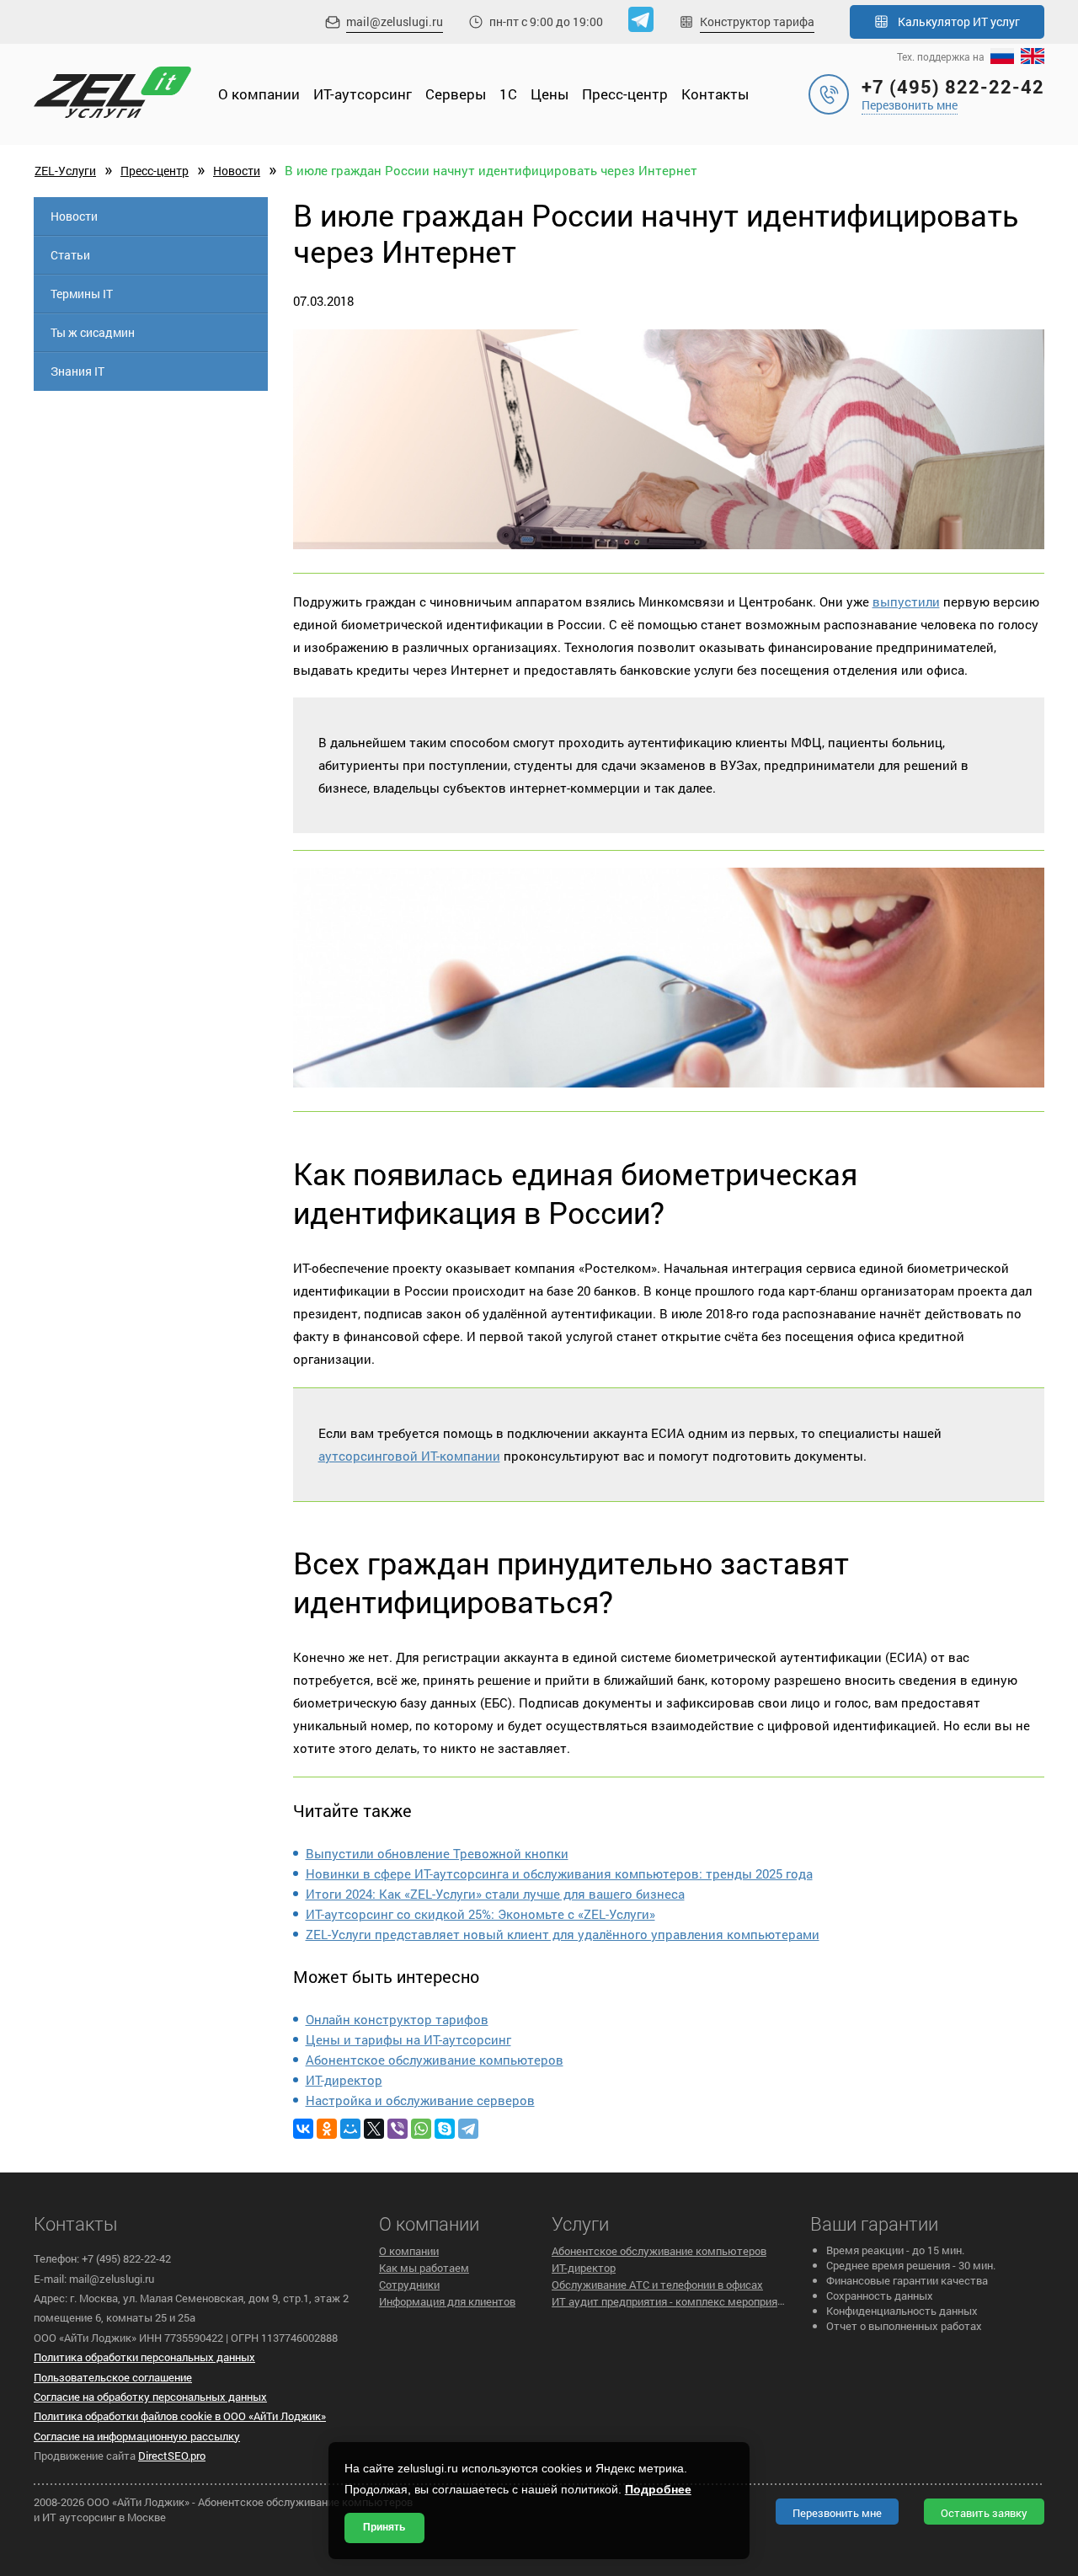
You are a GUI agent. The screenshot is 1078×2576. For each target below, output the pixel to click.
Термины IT (82, 294)
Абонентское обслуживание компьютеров (435, 2060)
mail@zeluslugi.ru (395, 21)
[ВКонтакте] (303, 2129)
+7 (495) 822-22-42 (953, 86)
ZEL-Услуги (65, 171)
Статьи (70, 255)
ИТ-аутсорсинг (363, 94)
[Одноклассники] (327, 2129)
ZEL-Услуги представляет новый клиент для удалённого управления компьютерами (563, 1934)
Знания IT (77, 371)
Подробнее (658, 2489)
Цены (550, 94)
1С (508, 94)
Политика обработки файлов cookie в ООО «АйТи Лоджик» (180, 2416)
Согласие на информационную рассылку (137, 2436)
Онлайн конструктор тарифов (397, 2019)
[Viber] (398, 2129)
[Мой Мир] (350, 2129)
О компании (259, 94)
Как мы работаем (424, 2268)
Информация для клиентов (447, 2301)
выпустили (906, 601)
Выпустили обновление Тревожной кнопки (437, 1853)
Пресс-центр (625, 94)
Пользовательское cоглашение (113, 2377)
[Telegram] (468, 2129)
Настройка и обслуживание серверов (420, 2100)
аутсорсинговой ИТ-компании (409, 1456)
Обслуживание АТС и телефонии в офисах (657, 2285)
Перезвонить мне (910, 105)
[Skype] (445, 2129)
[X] (374, 2129)
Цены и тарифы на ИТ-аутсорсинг (408, 2039)
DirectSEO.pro (172, 2456)
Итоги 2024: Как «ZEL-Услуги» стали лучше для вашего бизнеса (495, 1894)
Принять (384, 2527)
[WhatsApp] (421, 2129)
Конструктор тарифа (757, 21)
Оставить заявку (984, 2513)
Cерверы (456, 94)
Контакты (715, 94)
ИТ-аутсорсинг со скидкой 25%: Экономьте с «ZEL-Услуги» (480, 1914)
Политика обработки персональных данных (144, 2357)
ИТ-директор (344, 2080)
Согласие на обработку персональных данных (150, 2397)
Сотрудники (409, 2285)
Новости (237, 171)
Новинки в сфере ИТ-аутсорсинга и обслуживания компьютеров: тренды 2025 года (559, 1873)
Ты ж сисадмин (93, 332)
